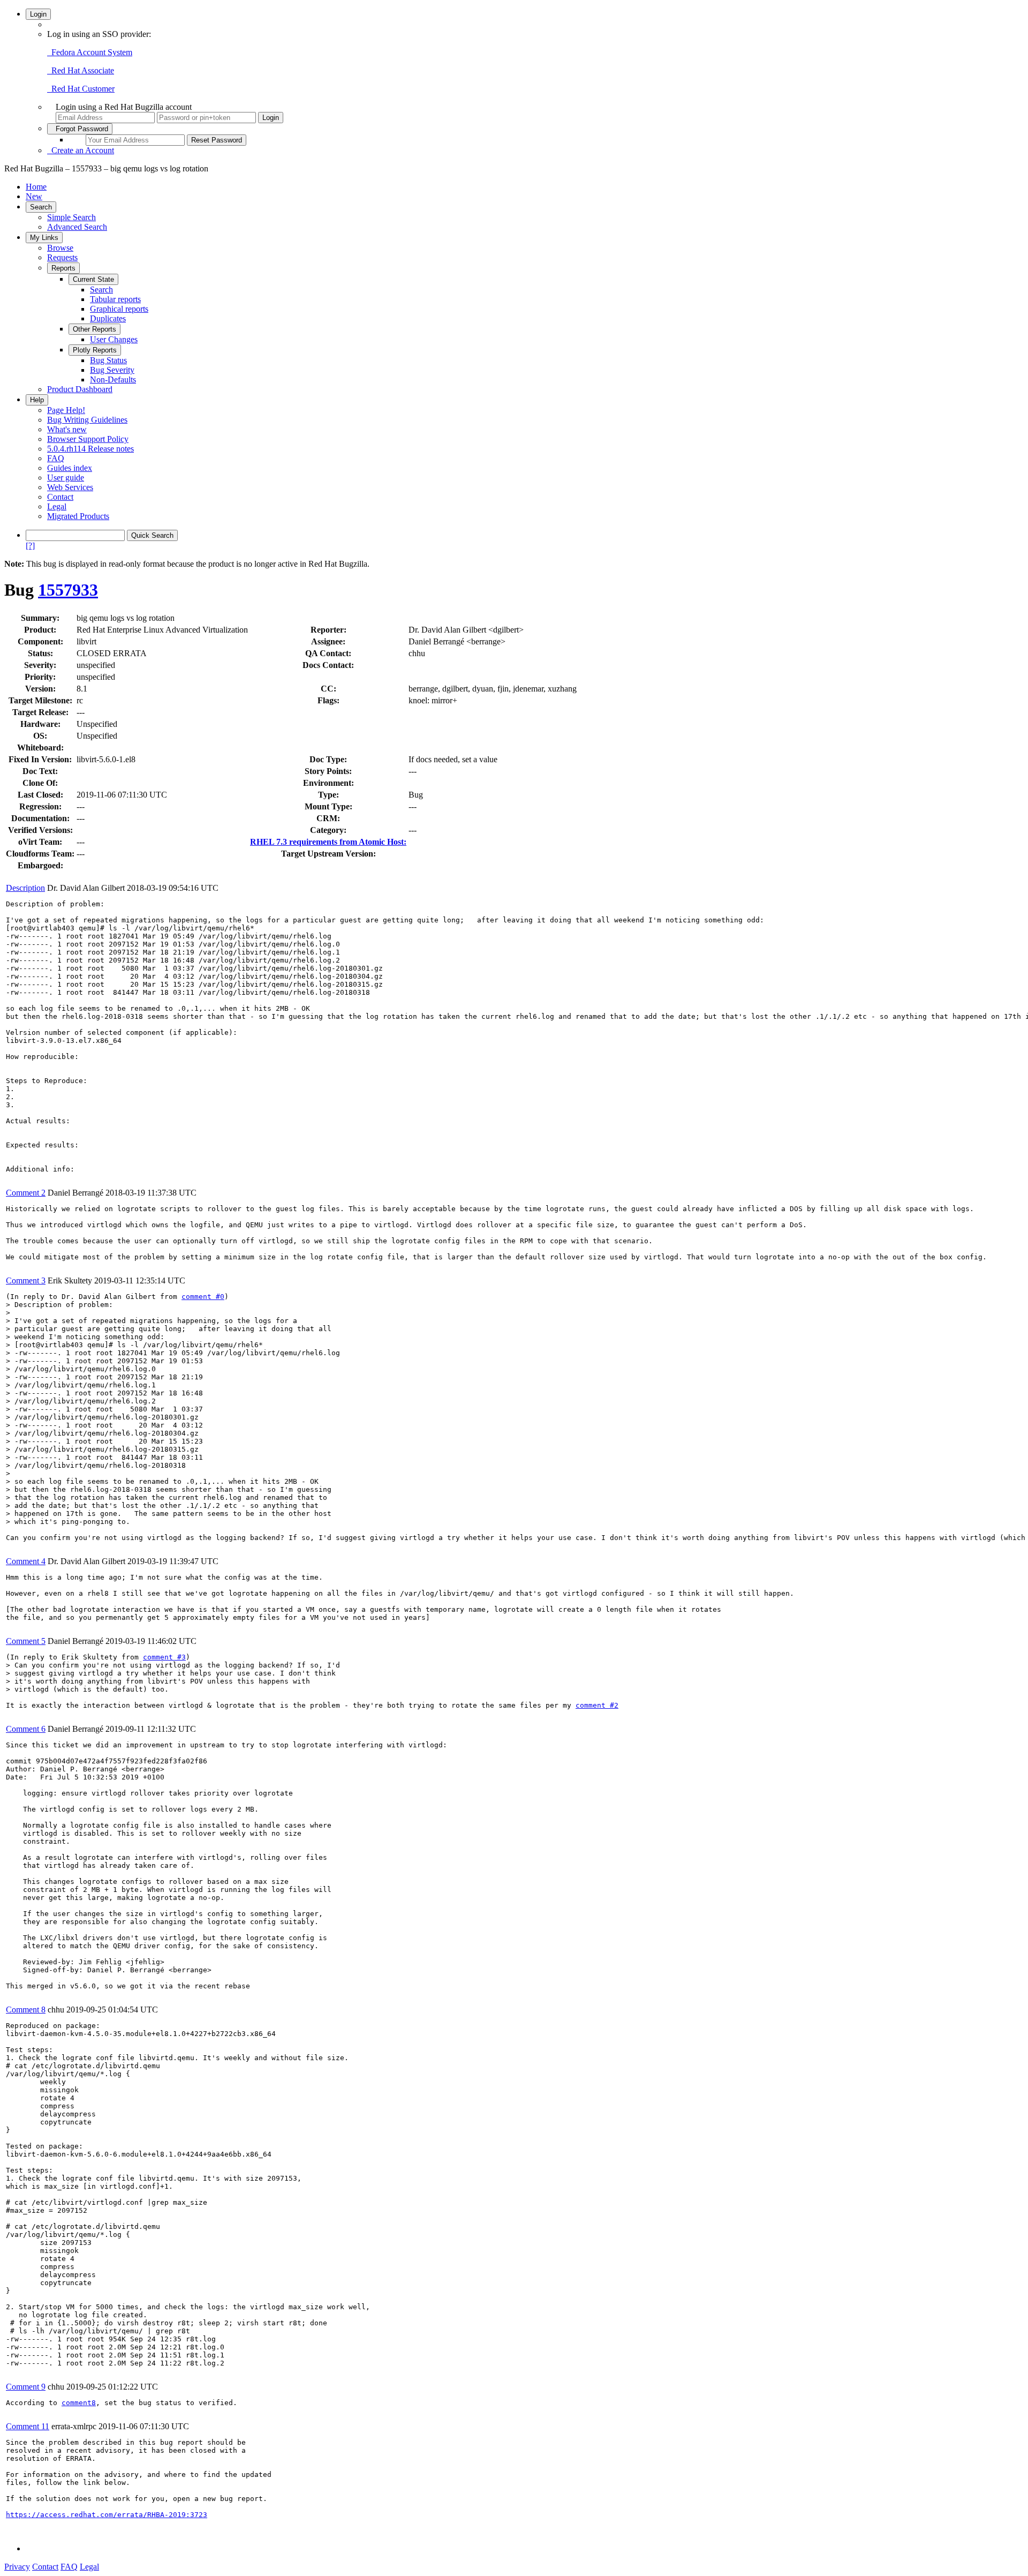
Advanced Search (77, 227)
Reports (63, 268)
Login (38, 14)
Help (37, 400)
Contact (60, 497)
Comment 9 (26, 2387)
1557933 (68, 590)
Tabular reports (115, 299)
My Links (44, 238)
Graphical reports (119, 309)
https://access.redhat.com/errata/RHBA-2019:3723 (107, 2515)
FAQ (56, 458)
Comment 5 (26, 1641)
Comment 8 (26, 2010)
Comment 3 (26, 1281)
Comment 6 (26, 1729)
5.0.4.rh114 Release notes (90, 449)
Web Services (70, 487)
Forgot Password (80, 129)
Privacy (17, 2567)
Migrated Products (78, 516)
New (34, 196)
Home (36, 187)
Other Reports (95, 329)
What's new (67, 429)
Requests (62, 257)
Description (25, 888)
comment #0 (203, 1297)
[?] (30, 546)
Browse (60, 248)
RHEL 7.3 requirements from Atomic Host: (328, 842)
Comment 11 (28, 2426)
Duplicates (108, 318)
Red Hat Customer (81, 89)
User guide (66, 478)
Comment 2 (26, 1193)
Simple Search (71, 217)
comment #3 (164, 1657)
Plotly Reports (95, 350)
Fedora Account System (90, 52)
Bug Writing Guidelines (87, 420)
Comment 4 (26, 1561)
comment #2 (597, 1705)
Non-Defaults (113, 380)
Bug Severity (112, 370)
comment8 (79, 2403)
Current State (93, 279)
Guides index (70, 468)
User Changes (114, 339)
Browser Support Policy (88, 439)
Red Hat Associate (81, 70)
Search (41, 207)
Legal (57, 506)
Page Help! (66, 410)
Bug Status (108, 360)
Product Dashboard (80, 389)
